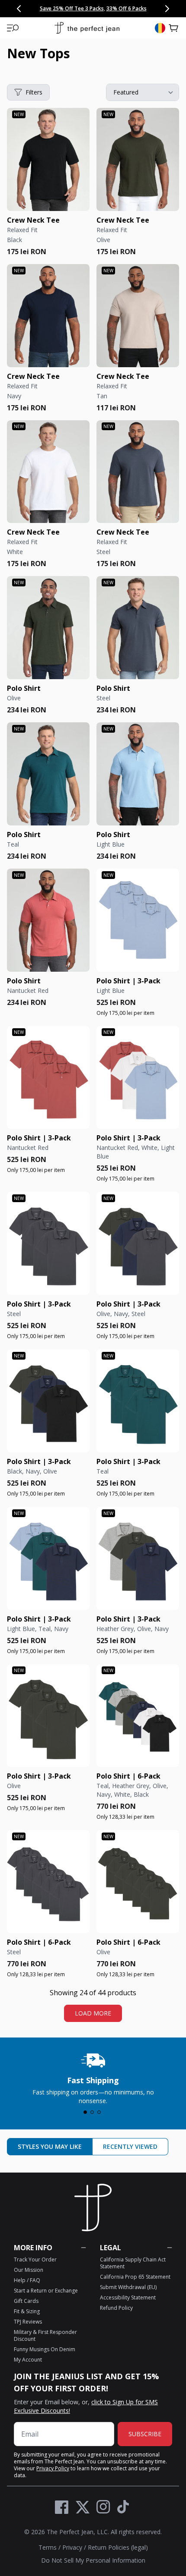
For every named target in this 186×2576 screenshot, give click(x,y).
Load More (93, 2013)
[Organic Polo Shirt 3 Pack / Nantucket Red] (48, 1078)
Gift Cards (26, 2301)
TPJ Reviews (28, 2322)
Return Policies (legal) (118, 2547)
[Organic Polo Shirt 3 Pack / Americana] (138, 1078)
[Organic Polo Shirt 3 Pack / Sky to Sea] (48, 1558)
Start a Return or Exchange (46, 2291)
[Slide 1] (85, 2112)
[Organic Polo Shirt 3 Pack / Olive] (48, 1716)
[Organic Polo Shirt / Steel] (138, 628)
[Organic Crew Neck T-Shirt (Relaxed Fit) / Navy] (48, 316)
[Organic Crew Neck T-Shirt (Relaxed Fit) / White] (48, 472)
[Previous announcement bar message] (19, 9)
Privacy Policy (53, 2468)
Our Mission (29, 2270)
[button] (13, 28)
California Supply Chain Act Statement (133, 2263)
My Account (28, 2360)
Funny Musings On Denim (45, 2349)
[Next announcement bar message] (167, 9)
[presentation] (93, 2077)
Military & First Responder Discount (45, 2335)
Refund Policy (116, 2308)
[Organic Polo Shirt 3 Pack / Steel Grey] (48, 1243)
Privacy (72, 2547)
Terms (48, 2547)
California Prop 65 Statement (135, 2277)
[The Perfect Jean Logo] (87, 28)
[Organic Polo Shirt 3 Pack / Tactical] (48, 1401)
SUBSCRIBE (145, 2434)
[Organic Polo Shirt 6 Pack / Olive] (138, 1882)
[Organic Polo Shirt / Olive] (48, 628)
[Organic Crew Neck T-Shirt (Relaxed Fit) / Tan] (138, 316)
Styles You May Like (50, 2146)
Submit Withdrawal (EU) (128, 2287)
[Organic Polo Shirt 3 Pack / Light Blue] (138, 920)
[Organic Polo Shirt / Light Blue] (138, 774)
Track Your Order (35, 2260)
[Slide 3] (99, 2112)
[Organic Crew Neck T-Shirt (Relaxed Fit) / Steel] (138, 472)
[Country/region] (160, 28)
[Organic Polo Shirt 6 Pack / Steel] (48, 1882)
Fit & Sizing (27, 2311)
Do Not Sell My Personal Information (93, 2560)
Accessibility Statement (128, 2297)
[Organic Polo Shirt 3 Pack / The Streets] (138, 1243)
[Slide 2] (92, 2112)
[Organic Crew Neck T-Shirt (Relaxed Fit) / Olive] (138, 159)
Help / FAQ (27, 2280)
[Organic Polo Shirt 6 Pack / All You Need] (138, 1716)
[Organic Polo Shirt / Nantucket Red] (48, 920)
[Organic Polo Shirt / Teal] (48, 774)
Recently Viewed (130, 2146)
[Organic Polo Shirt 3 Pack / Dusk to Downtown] (138, 1558)
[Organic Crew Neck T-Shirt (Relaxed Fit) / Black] (48, 159)
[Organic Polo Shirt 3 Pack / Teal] (138, 1401)
